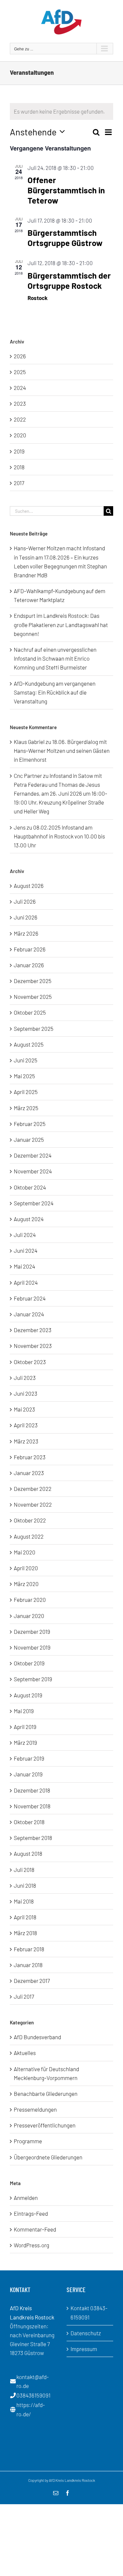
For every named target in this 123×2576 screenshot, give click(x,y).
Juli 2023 (25, 1378)
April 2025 (26, 1092)
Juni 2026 (26, 917)
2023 (20, 403)
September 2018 (33, 1838)
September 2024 (34, 1203)
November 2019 (32, 1647)
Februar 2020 (30, 1600)
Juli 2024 (25, 1235)
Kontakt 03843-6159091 (89, 2312)
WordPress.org (31, 2245)
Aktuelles (25, 2053)
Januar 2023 (29, 1473)
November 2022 (33, 1504)
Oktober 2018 (29, 1822)
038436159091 (33, 2395)
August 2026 (29, 886)
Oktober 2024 (30, 1187)
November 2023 (33, 1346)
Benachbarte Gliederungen (46, 2094)
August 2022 (29, 1536)
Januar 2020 (29, 1616)
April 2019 (25, 1727)
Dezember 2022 (33, 1489)
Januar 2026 (29, 965)
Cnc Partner (28, 776)
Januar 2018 (28, 1965)
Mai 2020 (25, 1552)
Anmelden (26, 2198)
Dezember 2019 (32, 1631)
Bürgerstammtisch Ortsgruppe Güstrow (65, 238)
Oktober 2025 (30, 1012)
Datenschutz (86, 2333)
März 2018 (25, 1933)
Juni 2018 (25, 1885)
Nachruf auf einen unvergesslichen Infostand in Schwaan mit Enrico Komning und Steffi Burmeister (55, 658)
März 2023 (26, 1441)
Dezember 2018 (32, 1790)
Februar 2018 (29, 1949)
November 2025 (33, 997)
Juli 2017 (24, 1996)
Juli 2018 (24, 1870)
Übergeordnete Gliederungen (48, 2157)
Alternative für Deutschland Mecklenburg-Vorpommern (46, 2073)
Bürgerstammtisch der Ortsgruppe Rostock (69, 280)
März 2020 (26, 1584)
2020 (20, 435)
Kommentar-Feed (35, 2229)
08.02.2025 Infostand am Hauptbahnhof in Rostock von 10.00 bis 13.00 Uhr (59, 836)
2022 (20, 419)
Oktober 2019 (29, 1663)
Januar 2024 (29, 1314)
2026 (20, 356)
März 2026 (26, 933)
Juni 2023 (26, 1393)
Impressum (84, 2349)
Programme (28, 2141)
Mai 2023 (24, 1409)
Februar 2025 (30, 1124)
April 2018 (25, 1917)
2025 (20, 372)
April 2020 (26, 1568)
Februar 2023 (30, 1457)
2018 (19, 467)
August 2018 (28, 1853)
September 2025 (34, 1028)
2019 (19, 451)
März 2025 (26, 1108)
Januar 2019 (28, 1774)
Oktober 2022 (30, 1520)
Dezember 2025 (33, 981)
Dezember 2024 (33, 1155)
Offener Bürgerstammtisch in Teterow (66, 190)
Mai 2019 (24, 1711)
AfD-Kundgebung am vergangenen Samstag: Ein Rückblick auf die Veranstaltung (55, 692)
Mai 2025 (24, 1076)
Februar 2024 (30, 1298)
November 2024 (33, 1171)
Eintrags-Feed (31, 2213)
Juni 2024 (26, 1250)
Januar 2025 (29, 1139)
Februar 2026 (30, 949)
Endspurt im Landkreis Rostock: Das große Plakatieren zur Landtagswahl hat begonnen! (61, 624)
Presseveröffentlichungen (45, 2125)
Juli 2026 (25, 901)
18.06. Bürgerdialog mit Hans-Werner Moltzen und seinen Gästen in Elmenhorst (62, 751)
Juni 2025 (26, 1060)
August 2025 (29, 1044)
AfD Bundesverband (37, 2037)
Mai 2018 (24, 1901)
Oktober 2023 (30, 1362)
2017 (19, 483)
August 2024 (29, 1219)
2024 (20, 388)
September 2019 (33, 1679)
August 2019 (28, 1695)
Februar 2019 (29, 1758)
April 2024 (26, 1282)
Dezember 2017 (32, 1981)
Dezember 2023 (33, 1330)
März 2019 (25, 1742)
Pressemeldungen (35, 2109)
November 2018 (32, 1806)
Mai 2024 (24, 1266)
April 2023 (26, 1425)
